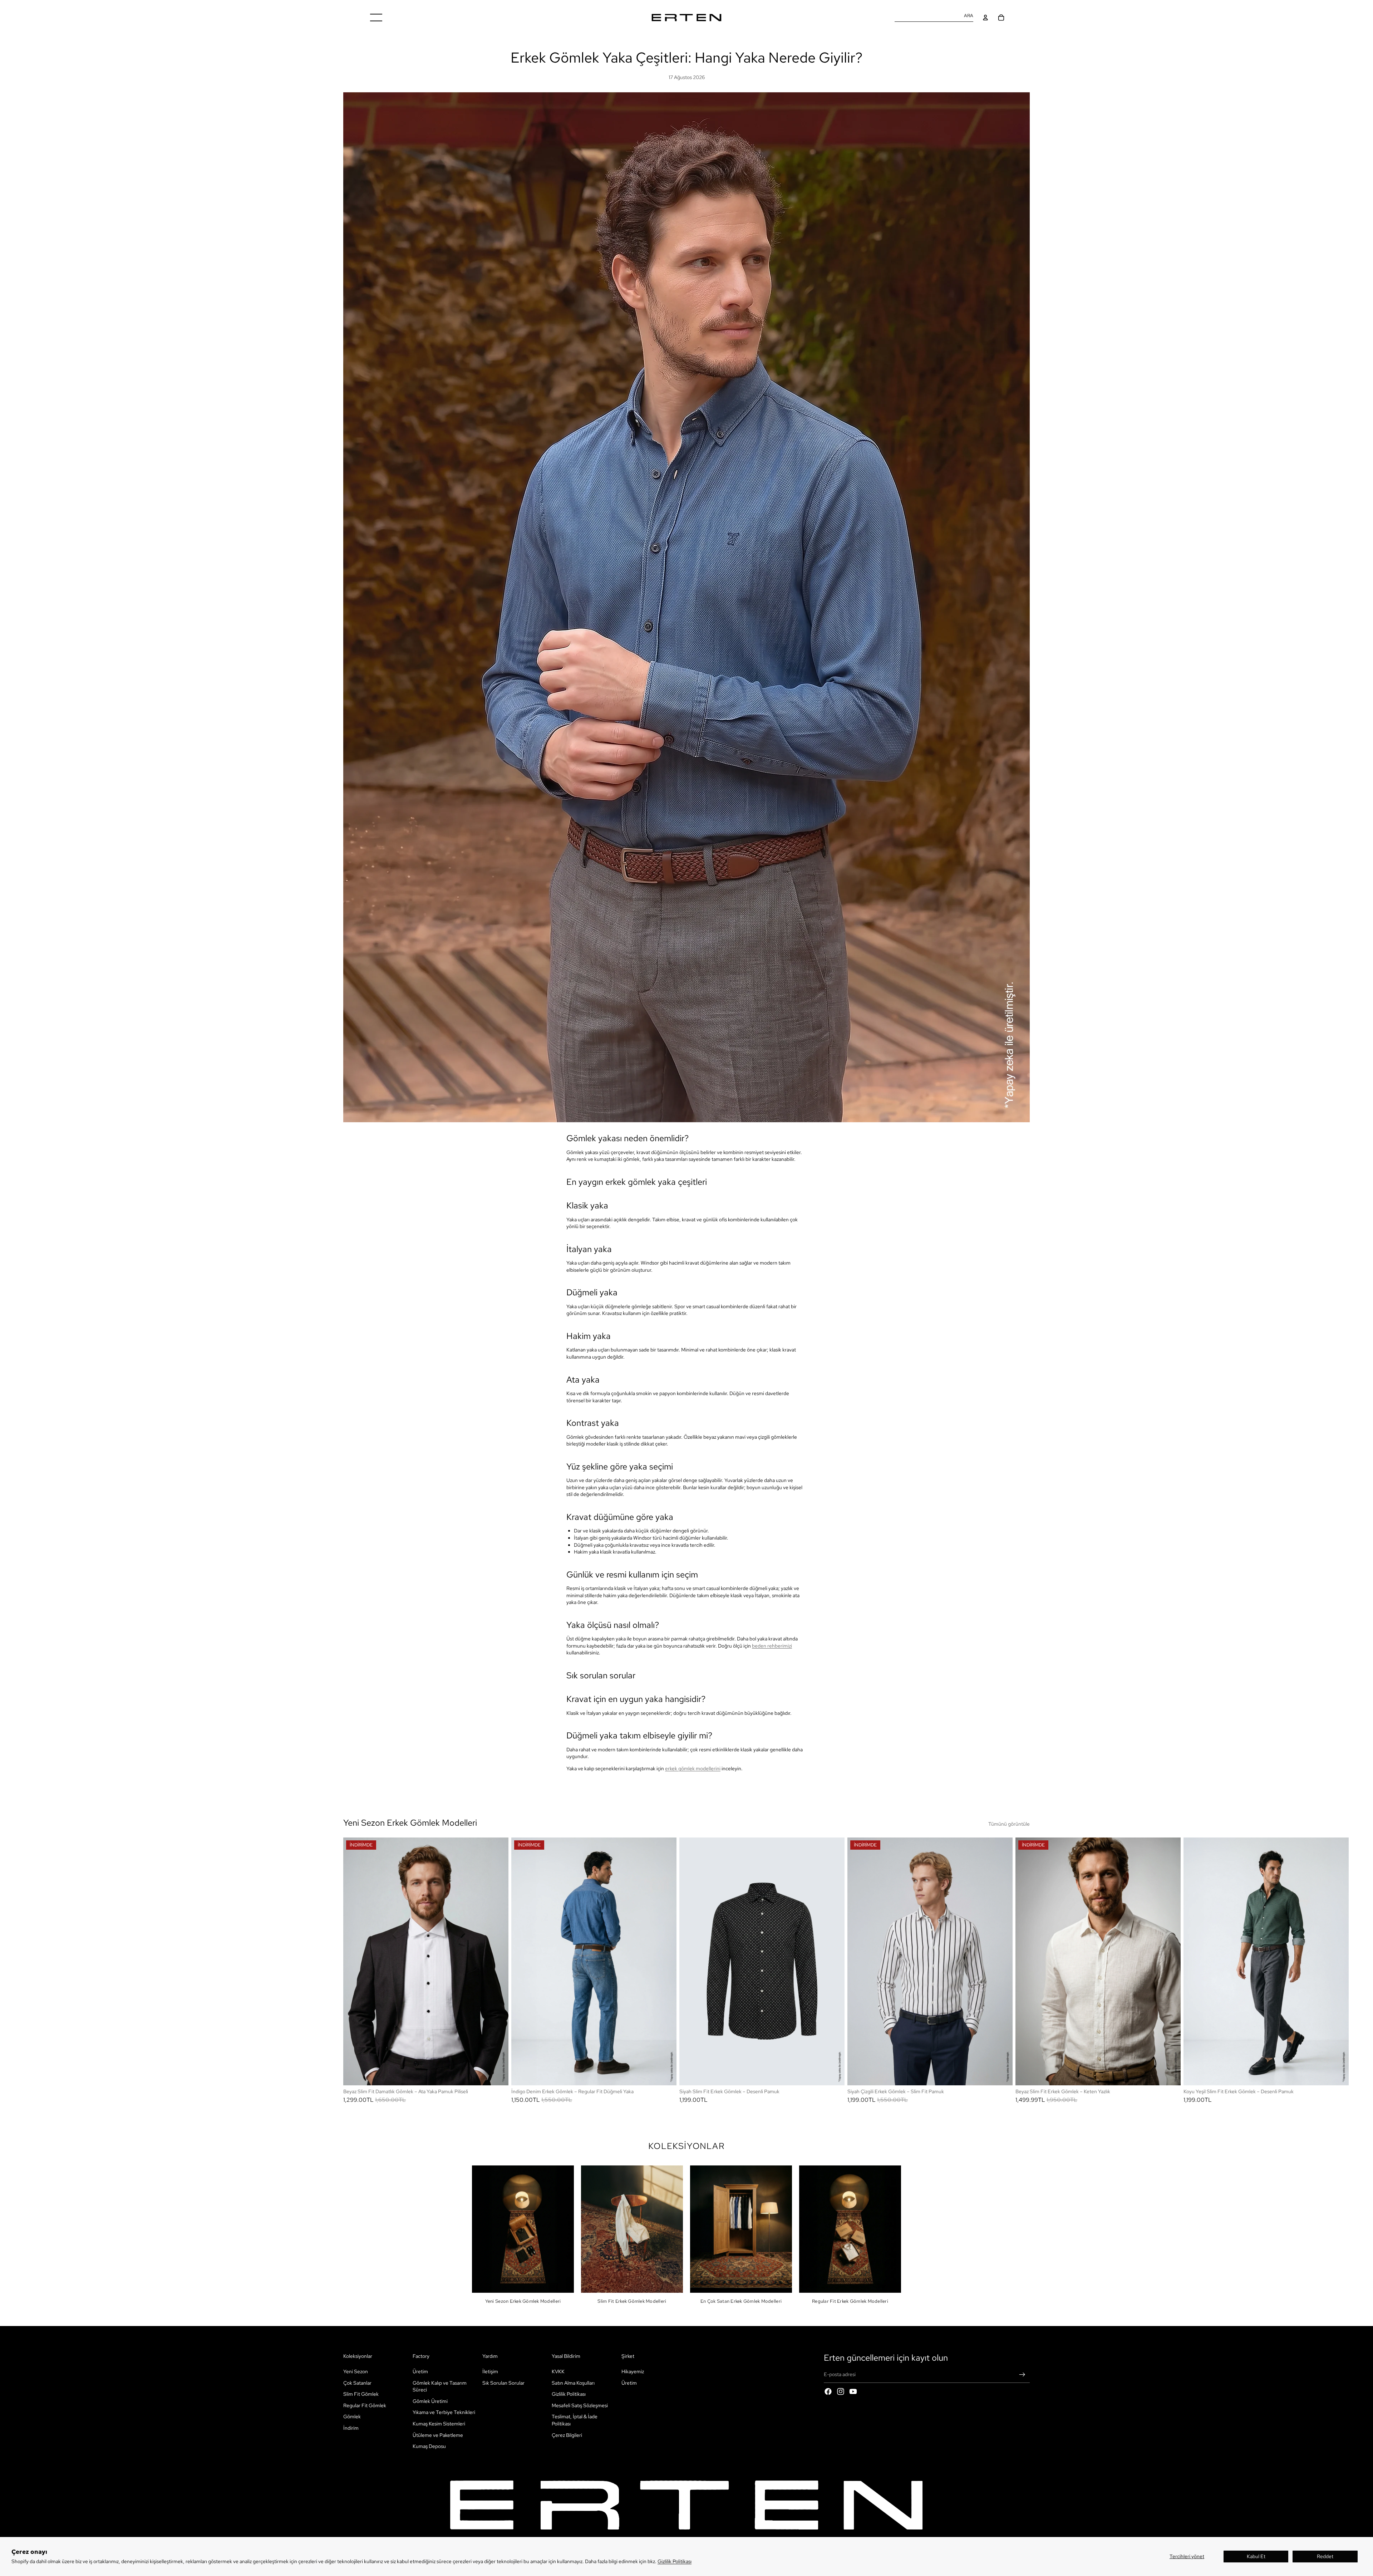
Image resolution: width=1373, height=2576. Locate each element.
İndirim (351, 2428)
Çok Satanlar (357, 2383)
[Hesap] (985, 18)
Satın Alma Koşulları (573, 2383)
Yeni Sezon (356, 2371)
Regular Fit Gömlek (365, 2405)
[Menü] (376, 18)
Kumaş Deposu (429, 2446)
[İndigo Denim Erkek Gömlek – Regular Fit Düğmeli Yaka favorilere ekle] (665, 1848)
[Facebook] (828, 2391)
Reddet (1325, 2556)
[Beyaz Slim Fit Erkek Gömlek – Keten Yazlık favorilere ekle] (1169, 1848)
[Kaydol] (1022, 2375)
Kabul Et (1256, 2556)
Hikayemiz (633, 2371)
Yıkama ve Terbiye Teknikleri (444, 2413)
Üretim (420, 2371)
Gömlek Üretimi (430, 2401)
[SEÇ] (497, 2074)
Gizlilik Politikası (675, 2561)
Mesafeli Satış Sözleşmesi (580, 2405)
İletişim (490, 2371)
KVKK (558, 2371)
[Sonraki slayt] (1022, 1970)
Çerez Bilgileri (567, 2435)
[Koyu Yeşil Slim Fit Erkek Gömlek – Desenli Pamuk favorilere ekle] (1337, 1848)
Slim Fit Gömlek (361, 2394)
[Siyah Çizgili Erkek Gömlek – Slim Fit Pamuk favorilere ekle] (1001, 1848)
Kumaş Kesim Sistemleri (439, 2424)
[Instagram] (841, 2391)
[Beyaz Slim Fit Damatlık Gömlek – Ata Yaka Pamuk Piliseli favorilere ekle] (497, 1848)
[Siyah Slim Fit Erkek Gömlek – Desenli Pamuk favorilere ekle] (833, 1848)
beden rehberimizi (772, 1646)
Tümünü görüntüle (1009, 1824)
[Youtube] (853, 2391)
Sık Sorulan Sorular (503, 2383)
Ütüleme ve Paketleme (438, 2435)
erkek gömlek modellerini (693, 1768)
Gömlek (352, 2417)
